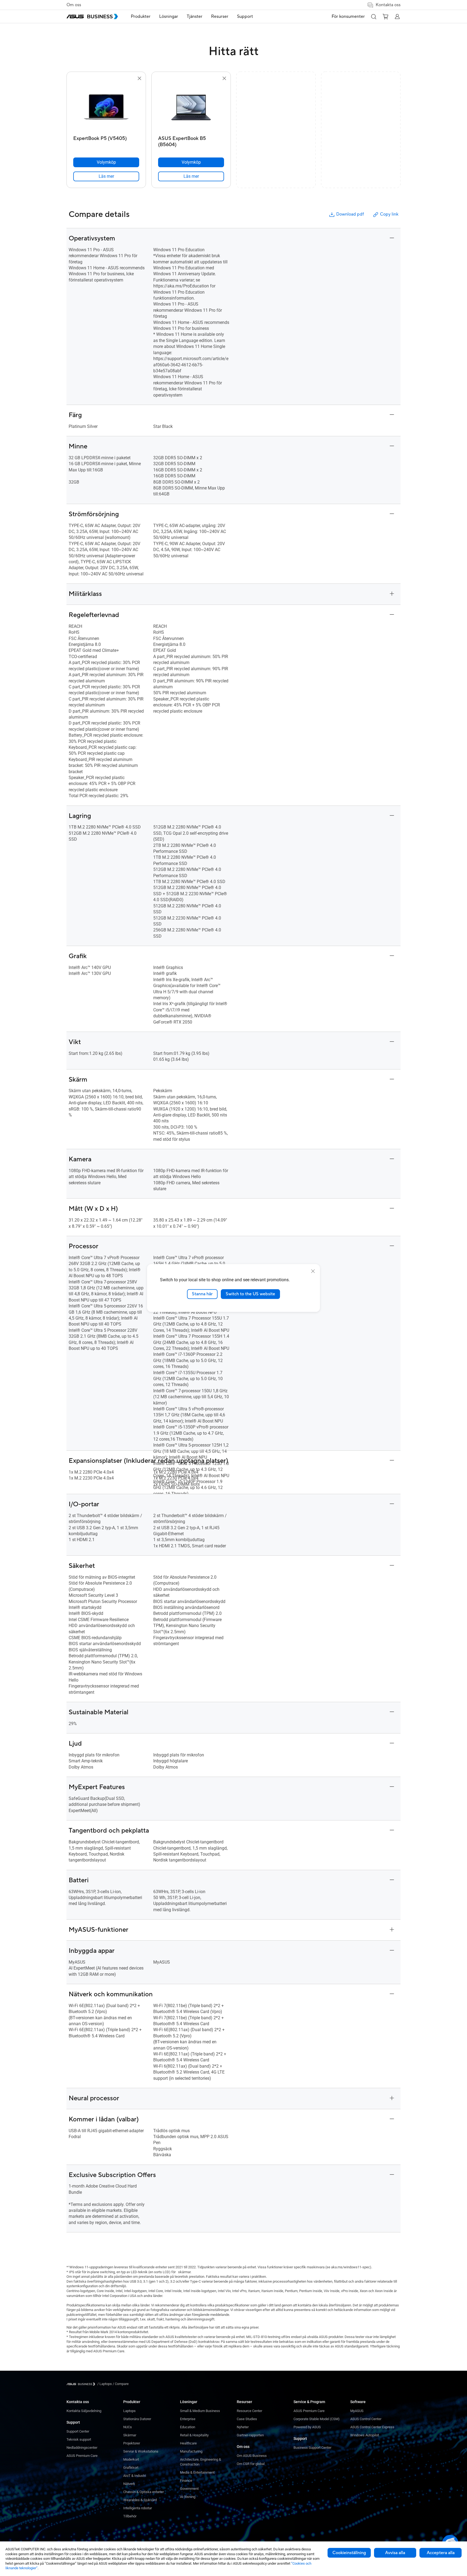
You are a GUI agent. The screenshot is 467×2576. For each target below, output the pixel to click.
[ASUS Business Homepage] (92, 16)
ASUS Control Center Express (372, 2427)
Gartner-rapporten (250, 2435)
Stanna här (202, 1294)
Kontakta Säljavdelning (84, 2411)
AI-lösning (188, 2497)
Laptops (129, 2411)
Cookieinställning (349, 2553)
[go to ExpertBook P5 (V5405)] (106, 108)
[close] (313, 1271)
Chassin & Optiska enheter (144, 2492)
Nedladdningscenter (82, 2448)
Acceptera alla (441, 2553)
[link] (106, 176)
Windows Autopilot (365, 2435)
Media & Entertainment (197, 2472)
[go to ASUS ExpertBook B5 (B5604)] (191, 108)
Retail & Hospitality (194, 2435)
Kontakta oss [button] (388, 5)
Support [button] (245, 16)
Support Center (78, 2431)
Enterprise (188, 2419)
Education (188, 2427)
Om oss (74, 5)
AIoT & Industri (135, 2476)
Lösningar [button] (169, 16)
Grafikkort (131, 2468)
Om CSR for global (251, 2464)
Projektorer (132, 2443)
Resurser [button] (220, 16)
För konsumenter (348, 16)
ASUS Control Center (366, 2419)
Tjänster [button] (195, 16)
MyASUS (357, 2411)
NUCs (128, 2427)
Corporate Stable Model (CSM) (317, 2419)
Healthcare (188, 2443)
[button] (373, 16)
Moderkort (131, 2459)
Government (189, 2489)
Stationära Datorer (137, 2419)
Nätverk (129, 2484)
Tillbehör (130, 2516)
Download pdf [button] (350, 214)
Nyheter (243, 2427)
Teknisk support (79, 2439)
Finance (186, 2481)
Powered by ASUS (307, 2427)
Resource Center (249, 2411)
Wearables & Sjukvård (140, 2500)
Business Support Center (312, 2448)
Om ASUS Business (252, 2456)
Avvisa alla (395, 2553)
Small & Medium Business (200, 2411)
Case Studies (247, 2419)
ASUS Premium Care (82, 2456)
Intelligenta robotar (138, 2508)
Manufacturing (191, 2451)
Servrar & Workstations (141, 2451)
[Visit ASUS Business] (82, 2384)
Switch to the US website (250, 1294)
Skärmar (130, 2435)
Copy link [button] (389, 214)
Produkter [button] (141, 16)
